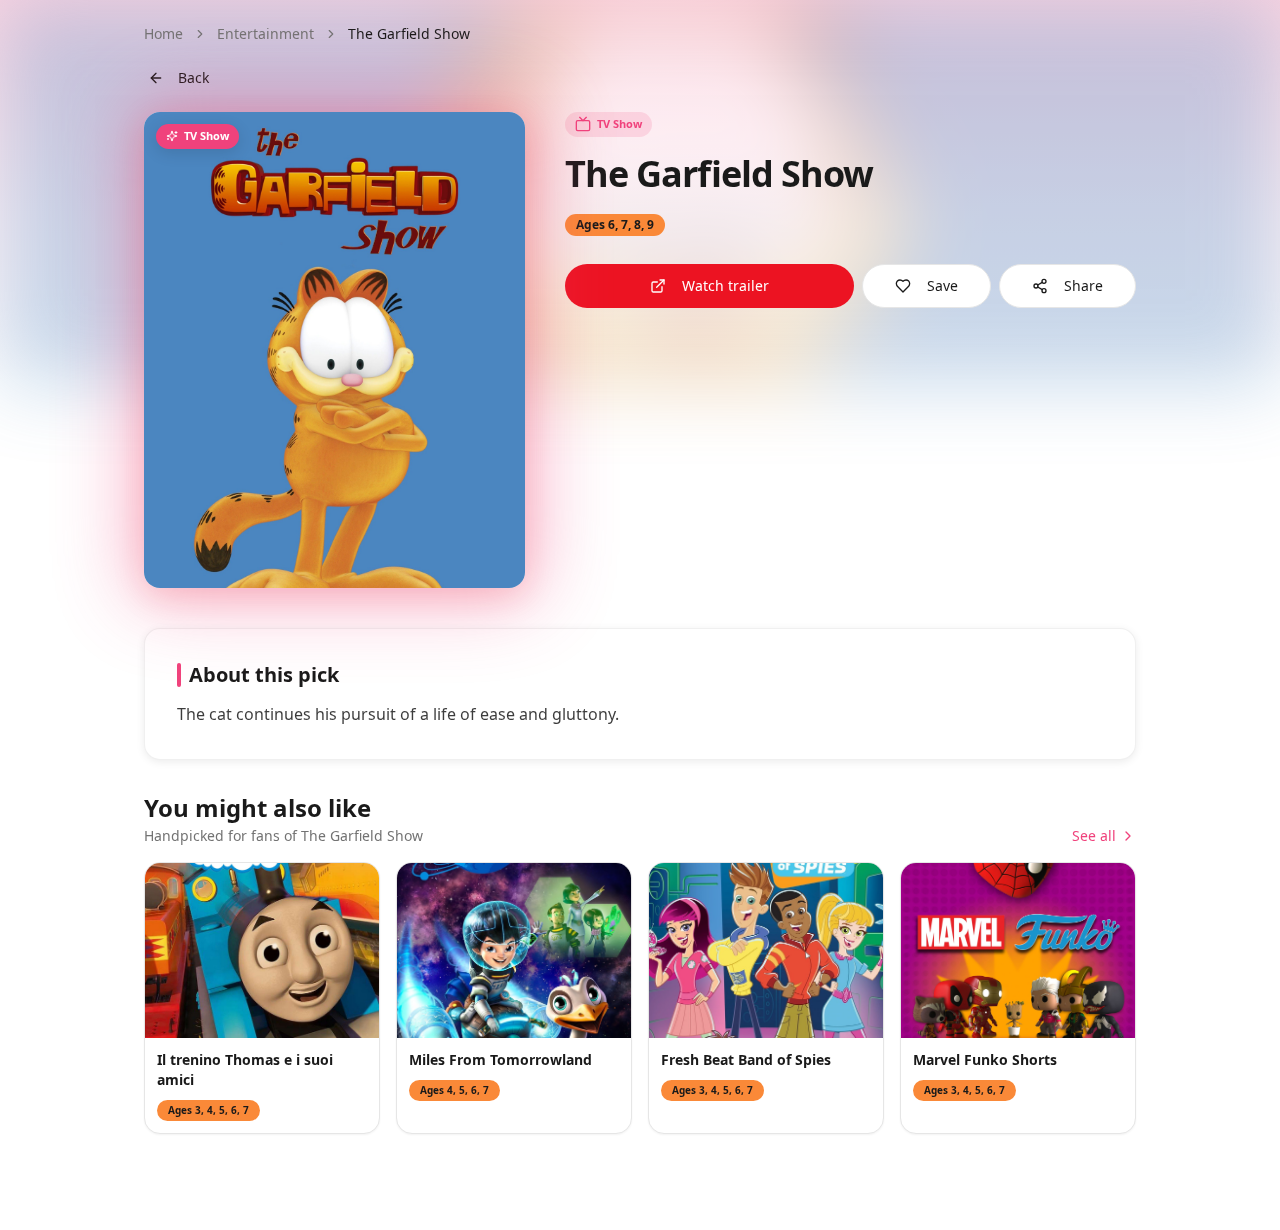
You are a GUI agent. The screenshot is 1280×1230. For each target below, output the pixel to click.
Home (163, 33)
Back (193, 77)
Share (1083, 285)
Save (942, 285)
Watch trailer (725, 285)
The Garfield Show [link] (409, 33)
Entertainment (265, 33)
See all (1094, 835)
